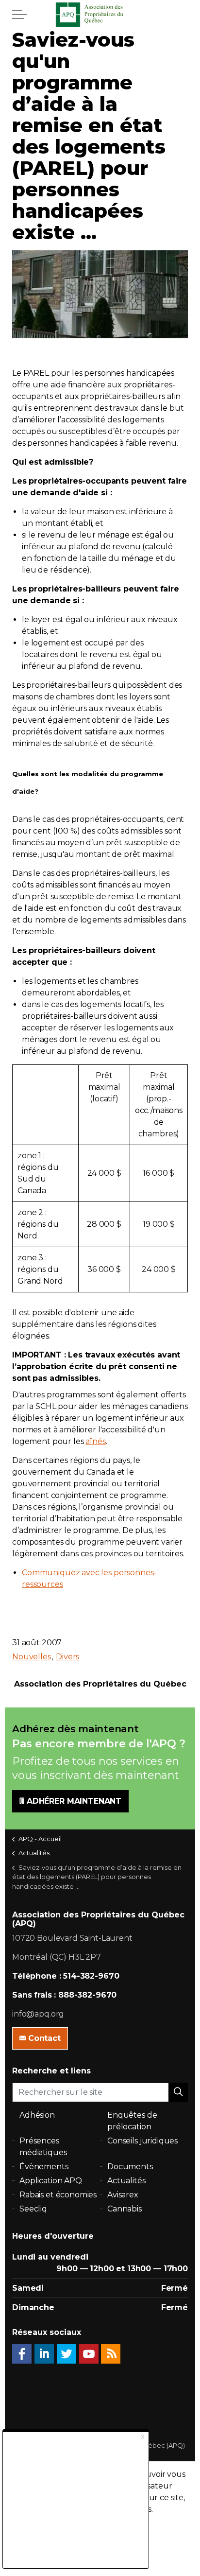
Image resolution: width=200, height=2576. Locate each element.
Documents (130, 2167)
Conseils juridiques (142, 2141)
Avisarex (123, 2195)
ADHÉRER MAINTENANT (74, 1801)
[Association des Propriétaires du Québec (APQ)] (100, 15)
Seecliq (33, 2209)
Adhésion (37, 2115)
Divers (67, 1657)
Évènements (44, 2167)
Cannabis (125, 2209)
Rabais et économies (58, 2195)
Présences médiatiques (43, 2147)
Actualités (126, 2181)
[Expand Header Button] (19, 15)
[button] (178, 2092)
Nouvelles (32, 1657)
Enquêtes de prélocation (132, 2121)
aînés (95, 1441)
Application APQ (51, 2181)
